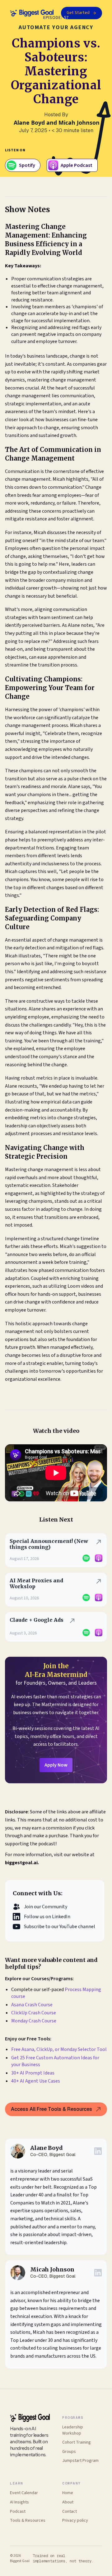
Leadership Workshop (73, 2430)
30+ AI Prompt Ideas (33, 2073)
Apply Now (56, 1765)
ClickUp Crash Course (34, 2013)
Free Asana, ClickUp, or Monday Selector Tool (59, 2049)
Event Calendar (24, 2493)
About (68, 2502)
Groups (69, 2452)
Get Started (78, 13)
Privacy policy (75, 2521)
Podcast (18, 2512)
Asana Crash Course (32, 2005)
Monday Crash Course (34, 2021)
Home (68, 2493)
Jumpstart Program (80, 2461)
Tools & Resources (28, 2521)
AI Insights (19, 2502)
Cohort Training (77, 2442)
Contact (70, 2512)
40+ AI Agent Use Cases (36, 2081)
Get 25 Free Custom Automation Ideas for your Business (55, 2061)
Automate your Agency (56, 27)
